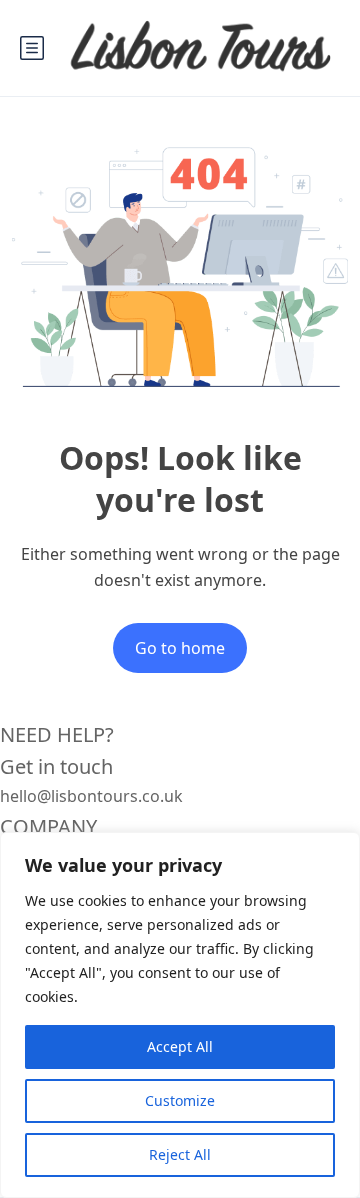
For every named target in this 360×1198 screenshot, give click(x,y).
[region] (180, 1015)
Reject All (180, 1154)
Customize (180, 1100)
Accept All (180, 1046)
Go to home (180, 648)
